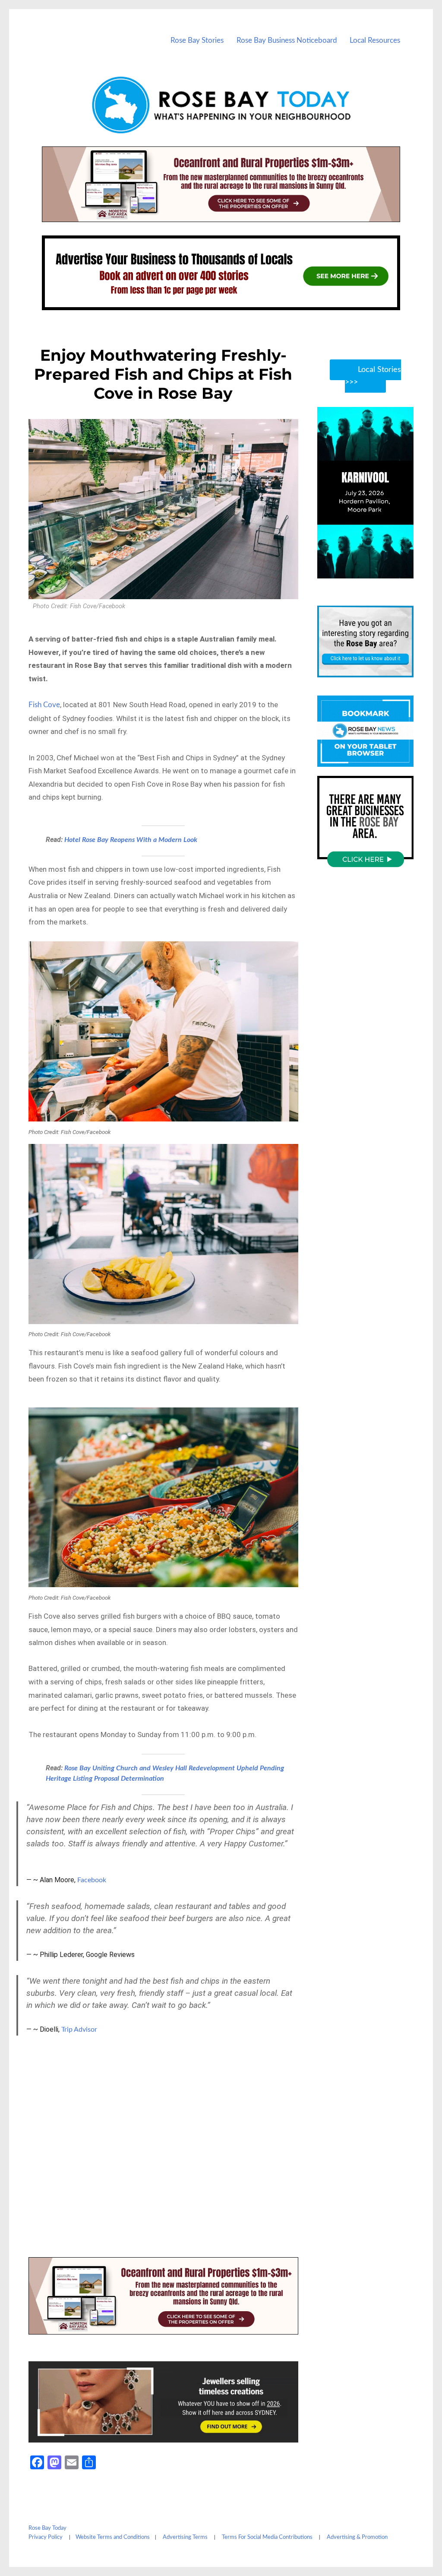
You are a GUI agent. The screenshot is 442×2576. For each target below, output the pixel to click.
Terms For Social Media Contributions (267, 2537)
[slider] (374, 571)
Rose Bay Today (47, 2528)
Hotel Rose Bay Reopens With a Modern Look (131, 840)
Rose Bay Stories (197, 40)
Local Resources (375, 40)
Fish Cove (44, 705)
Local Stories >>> (373, 376)
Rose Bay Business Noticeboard (287, 40)
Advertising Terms (185, 2537)
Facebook (92, 1880)
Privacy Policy (46, 2537)
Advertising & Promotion (357, 2537)
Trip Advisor (79, 2030)
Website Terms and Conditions (113, 2537)
